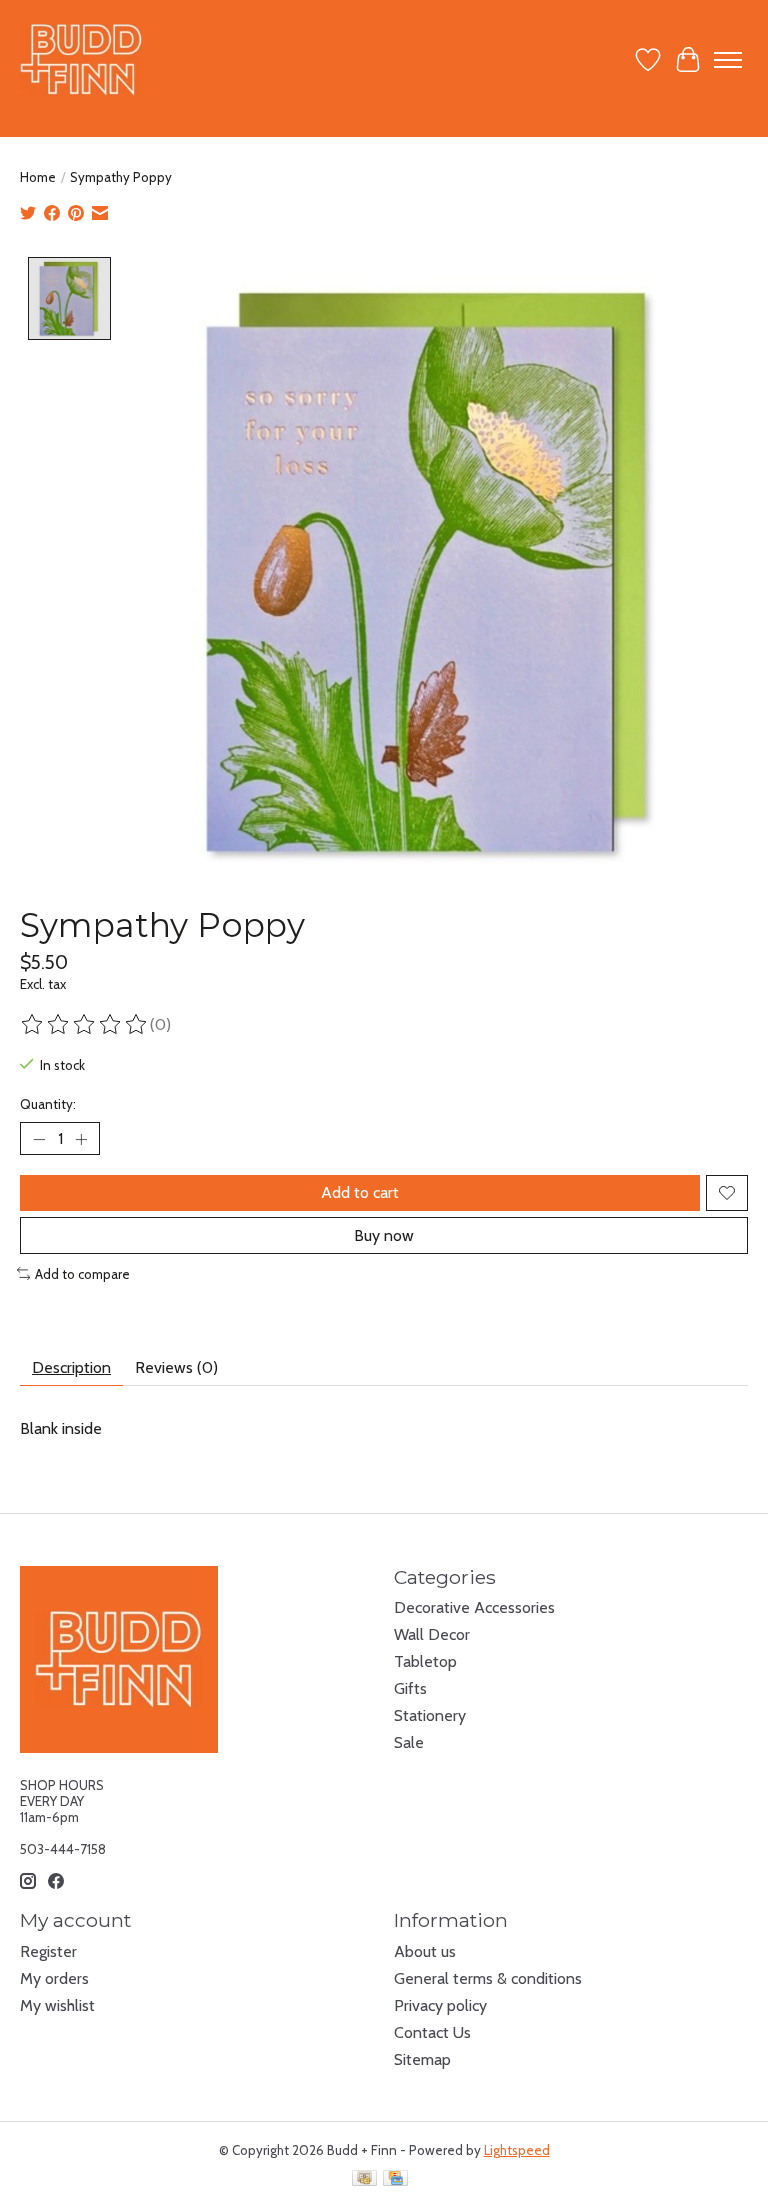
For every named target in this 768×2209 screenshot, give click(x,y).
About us (425, 1951)
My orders (54, 1978)
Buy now (384, 1235)
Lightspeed (517, 2150)
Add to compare (82, 1274)
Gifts (410, 1688)
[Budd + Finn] (81, 59)
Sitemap (422, 2059)
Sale (409, 1742)
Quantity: (48, 1104)
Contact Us (432, 2032)
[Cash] (364, 2179)
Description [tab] (71, 1367)
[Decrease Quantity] (39, 1139)
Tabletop (425, 1661)
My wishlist (57, 2005)
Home (38, 177)
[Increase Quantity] (81, 1139)
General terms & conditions (488, 1978)
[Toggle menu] (728, 60)
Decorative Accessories (474, 1607)
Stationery (430, 1715)
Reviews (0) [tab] (176, 1367)
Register (48, 1951)
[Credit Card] (395, 2179)
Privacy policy (440, 2005)
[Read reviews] (85, 1025)
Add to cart (360, 1192)
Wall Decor (432, 1634)
